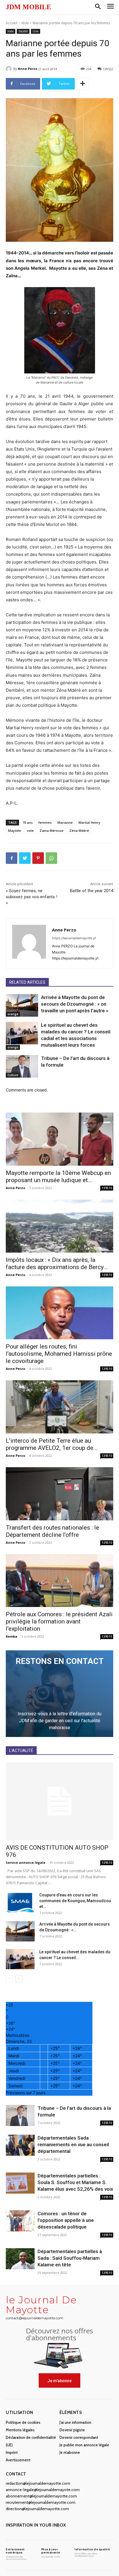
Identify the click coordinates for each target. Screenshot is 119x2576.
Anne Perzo (28, 69)
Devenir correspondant (79, 2437)
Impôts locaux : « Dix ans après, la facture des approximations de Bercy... (57, 1263)
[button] (98, 7)
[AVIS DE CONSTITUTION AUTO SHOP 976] (59, 1801)
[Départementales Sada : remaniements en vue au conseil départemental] (20, 2145)
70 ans (28, 822)
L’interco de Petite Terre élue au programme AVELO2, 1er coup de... (52, 1444)
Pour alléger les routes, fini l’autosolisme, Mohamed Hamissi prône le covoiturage (59, 1354)
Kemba (12, 1636)
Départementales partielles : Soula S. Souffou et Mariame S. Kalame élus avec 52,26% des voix (75, 2182)
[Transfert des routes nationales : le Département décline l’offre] (59, 1494)
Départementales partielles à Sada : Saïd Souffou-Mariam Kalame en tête (70, 2258)
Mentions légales (20, 2430)
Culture (13, 1075)
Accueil (12, 23)
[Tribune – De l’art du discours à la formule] (22, 1066)
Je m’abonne (70, 2452)
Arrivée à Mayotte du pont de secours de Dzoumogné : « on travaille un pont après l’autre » (75, 1004)
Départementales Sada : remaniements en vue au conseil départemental (73, 2145)
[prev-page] (9, 1979)
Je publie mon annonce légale (84, 2445)
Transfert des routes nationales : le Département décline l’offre (52, 1531)
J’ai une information (75, 2422)
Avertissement (18, 2460)
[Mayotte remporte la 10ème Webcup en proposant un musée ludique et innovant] (59, 1139)
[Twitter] (25, 858)
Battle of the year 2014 (92, 891)
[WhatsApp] (51, 858)
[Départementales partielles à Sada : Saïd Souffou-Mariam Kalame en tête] (20, 2259)
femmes (45, 822)
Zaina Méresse (52, 831)
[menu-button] (110, 7)
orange (13, 1014)
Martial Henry (89, 822)
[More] (83, 84)
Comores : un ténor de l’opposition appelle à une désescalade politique (66, 2220)
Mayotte (15, 831)
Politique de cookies (23, 2422)
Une (36, 31)
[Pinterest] (38, 858)
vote (30, 831)
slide (25, 23)
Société (23, 31)
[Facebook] (12, 858)
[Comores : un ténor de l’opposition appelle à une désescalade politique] (20, 2221)
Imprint (12, 2452)
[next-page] (19, 1979)
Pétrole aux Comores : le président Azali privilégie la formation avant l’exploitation (59, 1621)
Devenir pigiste (72, 2430)
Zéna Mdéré (79, 831)
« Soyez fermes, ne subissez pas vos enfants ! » (31, 897)
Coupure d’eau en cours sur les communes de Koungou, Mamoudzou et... (75, 1901)
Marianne (65, 822)
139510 (107, 1188)
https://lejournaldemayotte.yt (74, 938)
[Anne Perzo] (10, 69)
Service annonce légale (26, 1862)
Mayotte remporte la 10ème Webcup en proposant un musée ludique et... (58, 1177)
